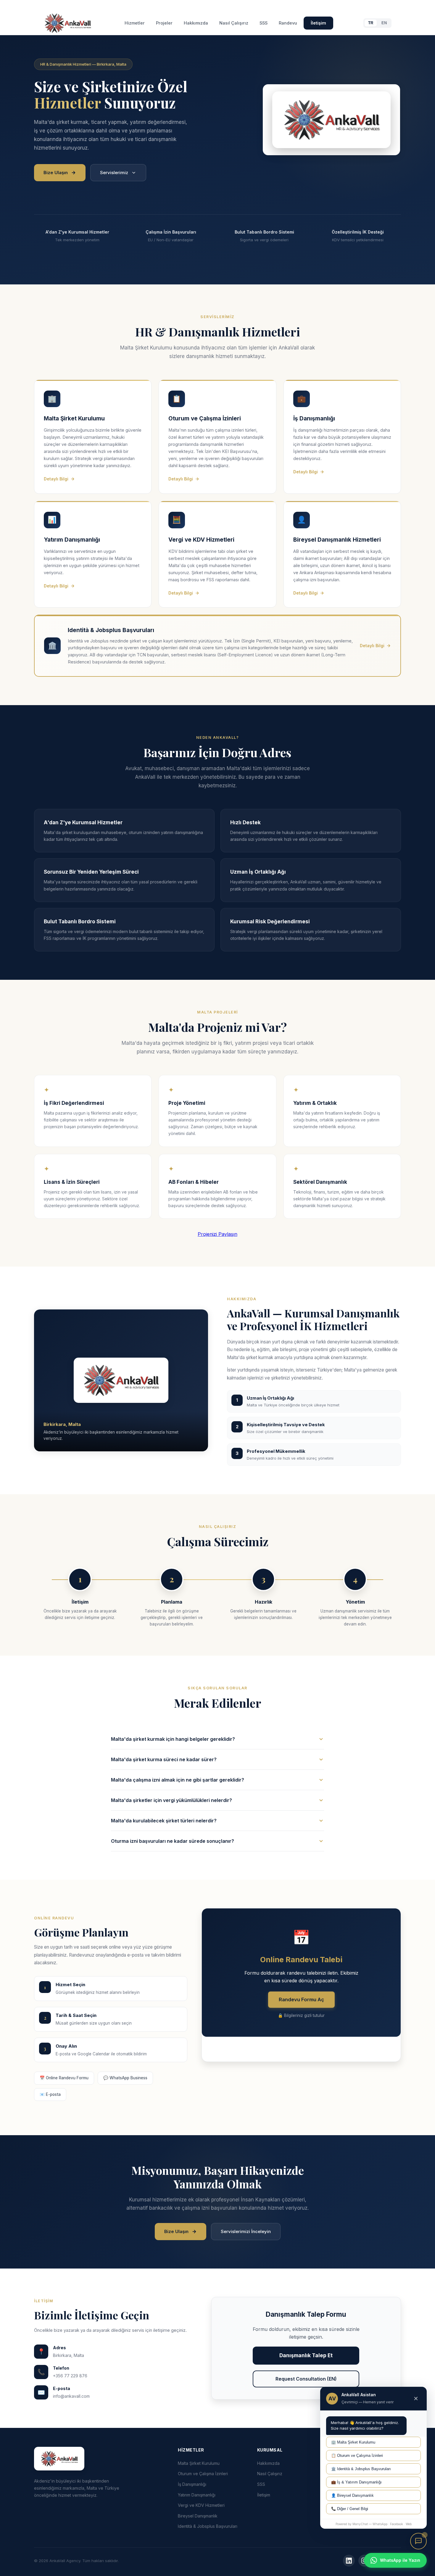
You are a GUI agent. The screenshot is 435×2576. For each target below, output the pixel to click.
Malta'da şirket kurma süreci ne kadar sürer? (164, 1759)
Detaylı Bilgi (56, 479)
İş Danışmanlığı (192, 2484)
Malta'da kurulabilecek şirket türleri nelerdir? (164, 1821)
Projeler (164, 23)
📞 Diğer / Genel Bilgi (350, 2509)
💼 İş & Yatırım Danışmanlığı (356, 2482)
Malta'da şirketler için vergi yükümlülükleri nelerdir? (171, 1800)
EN (384, 23)
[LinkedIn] (349, 2561)
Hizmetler (135, 23)
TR (371, 23)
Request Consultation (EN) (306, 2379)
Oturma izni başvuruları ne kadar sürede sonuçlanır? (173, 1841)
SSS (264, 23)
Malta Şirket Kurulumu (199, 2463)
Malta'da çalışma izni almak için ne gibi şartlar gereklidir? (178, 1780)
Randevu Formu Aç (301, 1999)
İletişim (318, 23)
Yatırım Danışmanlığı (197, 2495)
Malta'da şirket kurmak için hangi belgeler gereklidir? (173, 1739)
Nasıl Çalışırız (234, 23)
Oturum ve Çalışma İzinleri (203, 2474)
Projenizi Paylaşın (217, 1234)
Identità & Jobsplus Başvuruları (208, 2526)
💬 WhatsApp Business (125, 2078)
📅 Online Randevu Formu (64, 2078)
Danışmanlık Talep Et (306, 2355)
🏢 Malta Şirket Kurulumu (353, 2442)
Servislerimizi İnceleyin (246, 2231)
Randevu (288, 23)
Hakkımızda (196, 23)
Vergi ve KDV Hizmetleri (201, 2505)
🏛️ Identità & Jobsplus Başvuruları (361, 2469)
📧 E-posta (50, 2094)
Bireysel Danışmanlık (198, 2516)
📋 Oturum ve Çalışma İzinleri (357, 2456)
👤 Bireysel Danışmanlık (352, 2495)
